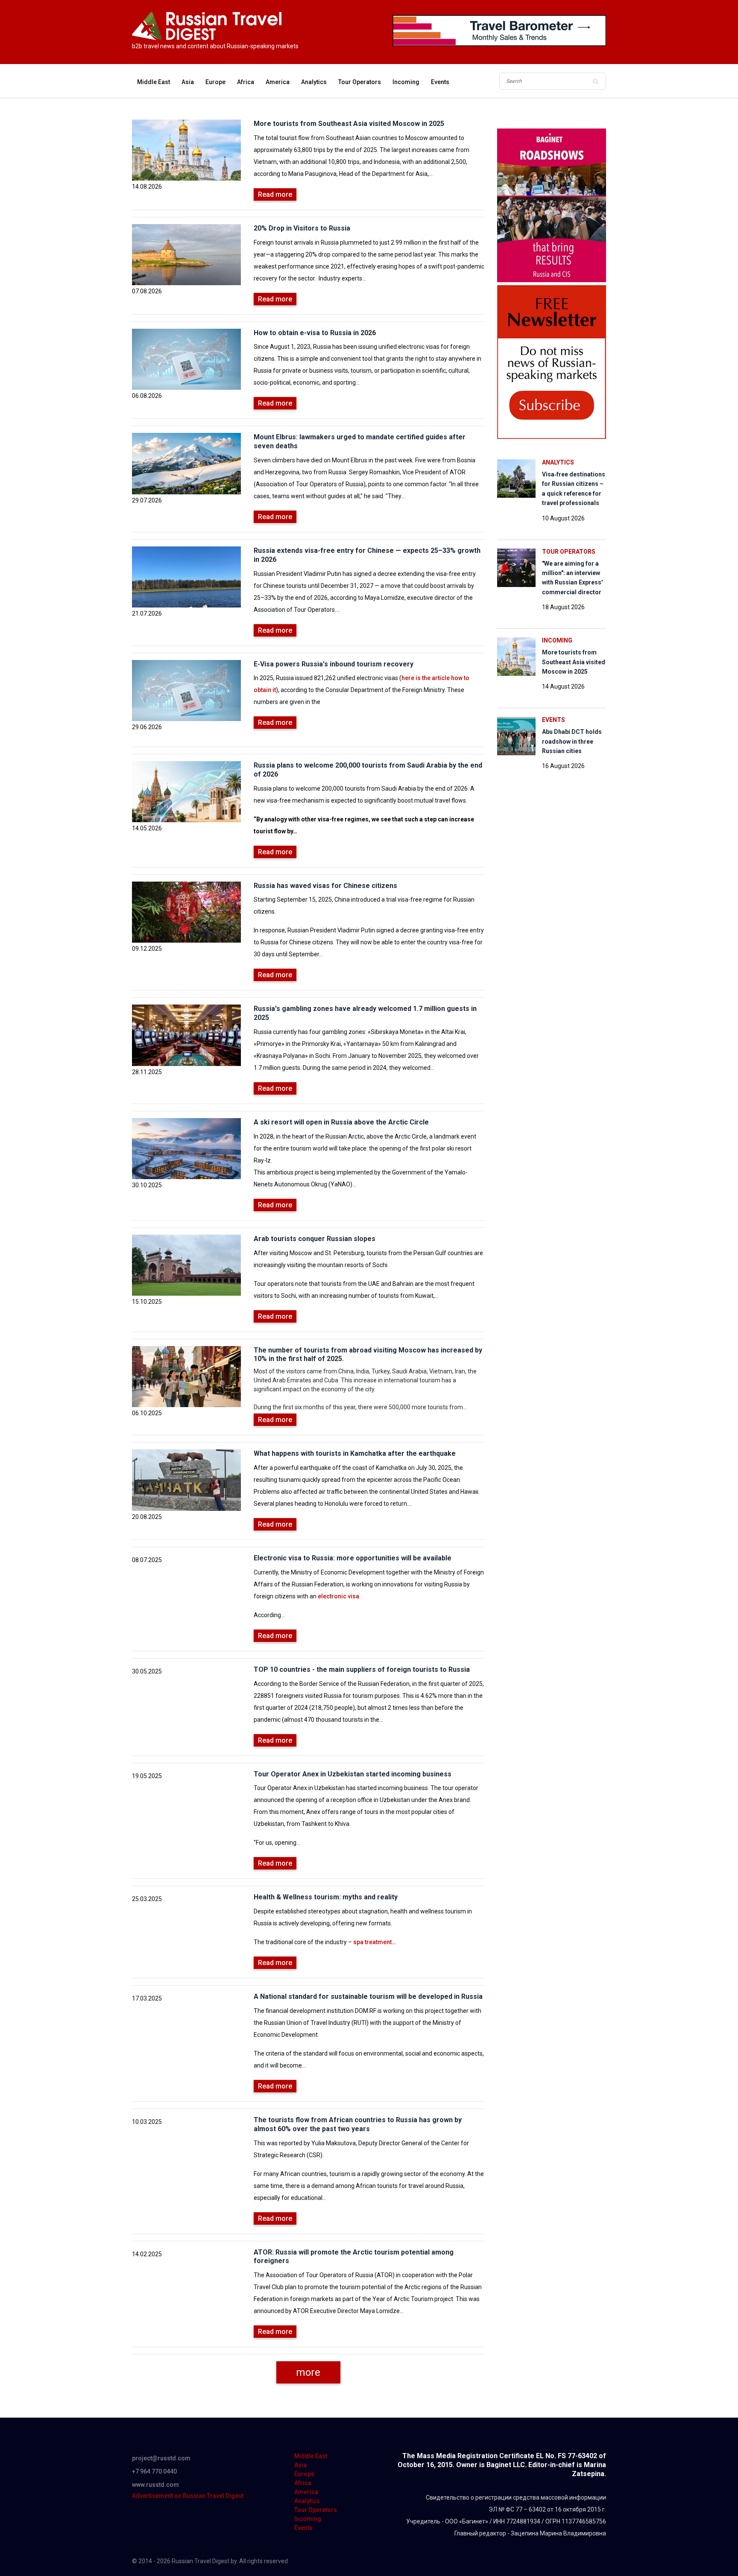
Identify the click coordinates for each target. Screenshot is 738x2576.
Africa (246, 82)
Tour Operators (360, 82)
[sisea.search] (595, 81)
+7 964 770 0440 (154, 2471)
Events (440, 82)
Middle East (154, 82)
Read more (275, 194)
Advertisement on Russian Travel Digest (188, 2496)
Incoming (406, 82)
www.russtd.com (155, 2485)
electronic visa (338, 1596)
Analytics (314, 82)
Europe (215, 82)
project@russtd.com (161, 2458)
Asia (188, 82)
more (308, 2372)
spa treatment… (375, 1942)
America (278, 82)
